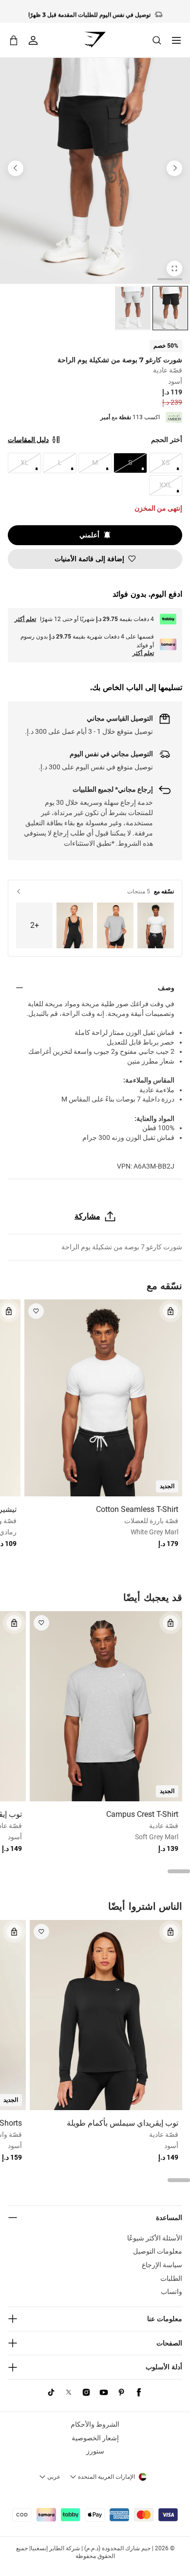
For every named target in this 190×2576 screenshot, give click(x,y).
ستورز (95, 2451)
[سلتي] (14, 40)
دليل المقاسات (28, 440)
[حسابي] (33, 40)
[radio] (170, 308)
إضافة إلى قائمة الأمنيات (89, 559)
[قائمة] (176, 40)
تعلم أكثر (25, 619)
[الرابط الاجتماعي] (139, 2392)
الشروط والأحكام (95, 2424)
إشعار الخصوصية (95, 2438)
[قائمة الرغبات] (36, 1311)
